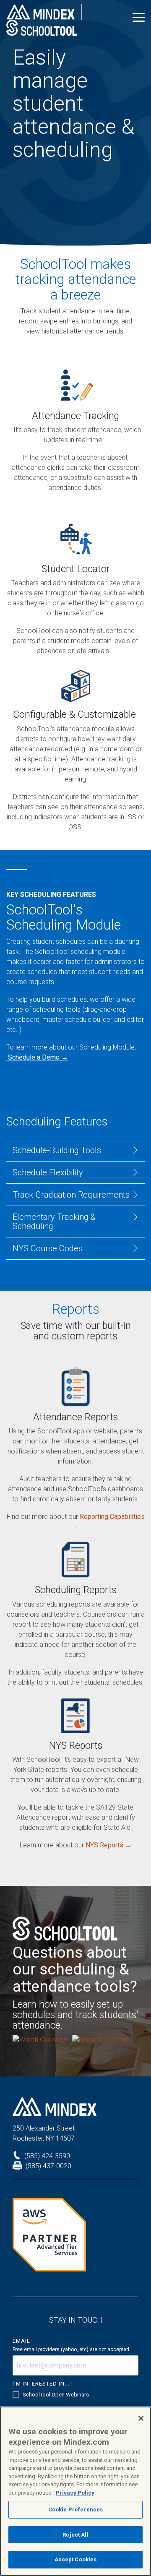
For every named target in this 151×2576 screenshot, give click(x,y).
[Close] (141, 2418)
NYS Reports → (109, 1845)
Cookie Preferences (75, 2510)
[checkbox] (75, 2395)
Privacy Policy (75, 2493)
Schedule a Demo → (38, 1057)
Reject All (75, 2535)
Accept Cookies (76, 2559)
